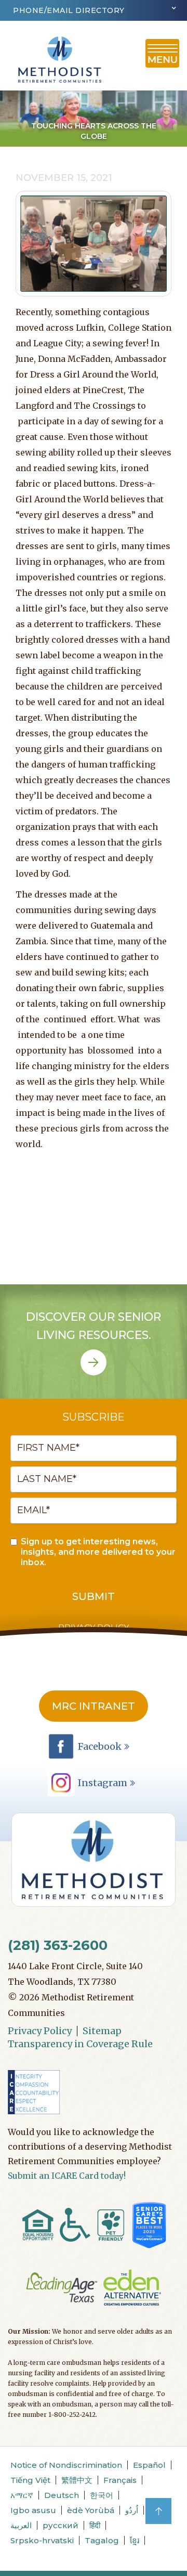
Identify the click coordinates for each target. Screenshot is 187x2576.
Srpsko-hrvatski (42, 2540)
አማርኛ (22, 2495)
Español (149, 2465)
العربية (21, 2525)
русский (61, 2525)
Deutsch (62, 2495)
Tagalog (102, 2540)
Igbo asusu (33, 2510)
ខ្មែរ (135, 2540)
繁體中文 (77, 2480)
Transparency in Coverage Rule (80, 2044)
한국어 (102, 2495)
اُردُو (132, 2510)
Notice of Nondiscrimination (66, 2465)
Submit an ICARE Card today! (67, 2176)
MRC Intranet (94, 1706)
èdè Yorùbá (91, 2510)
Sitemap (102, 2031)
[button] (94, 10)
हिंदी (95, 2525)
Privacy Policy (40, 2031)
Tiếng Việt (30, 2480)
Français (120, 2480)
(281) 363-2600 (58, 1945)
